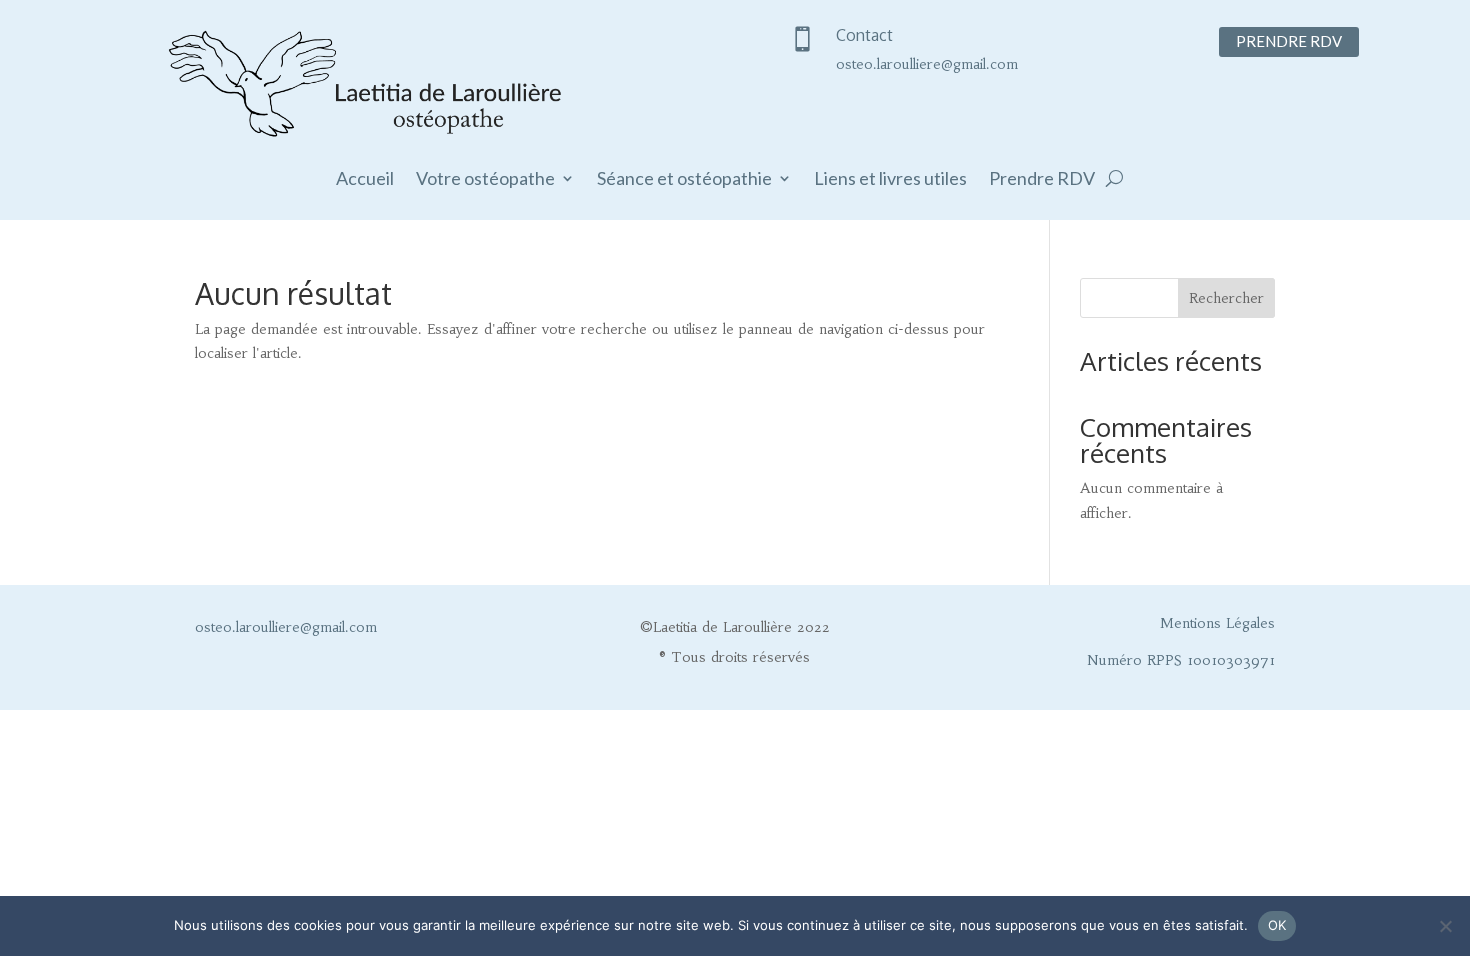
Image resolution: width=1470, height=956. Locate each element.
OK (1277, 925)
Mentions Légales (1217, 623)
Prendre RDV (1289, 41)
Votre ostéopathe (485, 180)
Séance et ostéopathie (684, 180)
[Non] (1445, 926)
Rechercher (1226, 298)
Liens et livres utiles (890, 180)
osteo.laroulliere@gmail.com (927, 64)
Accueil (365, 180)
